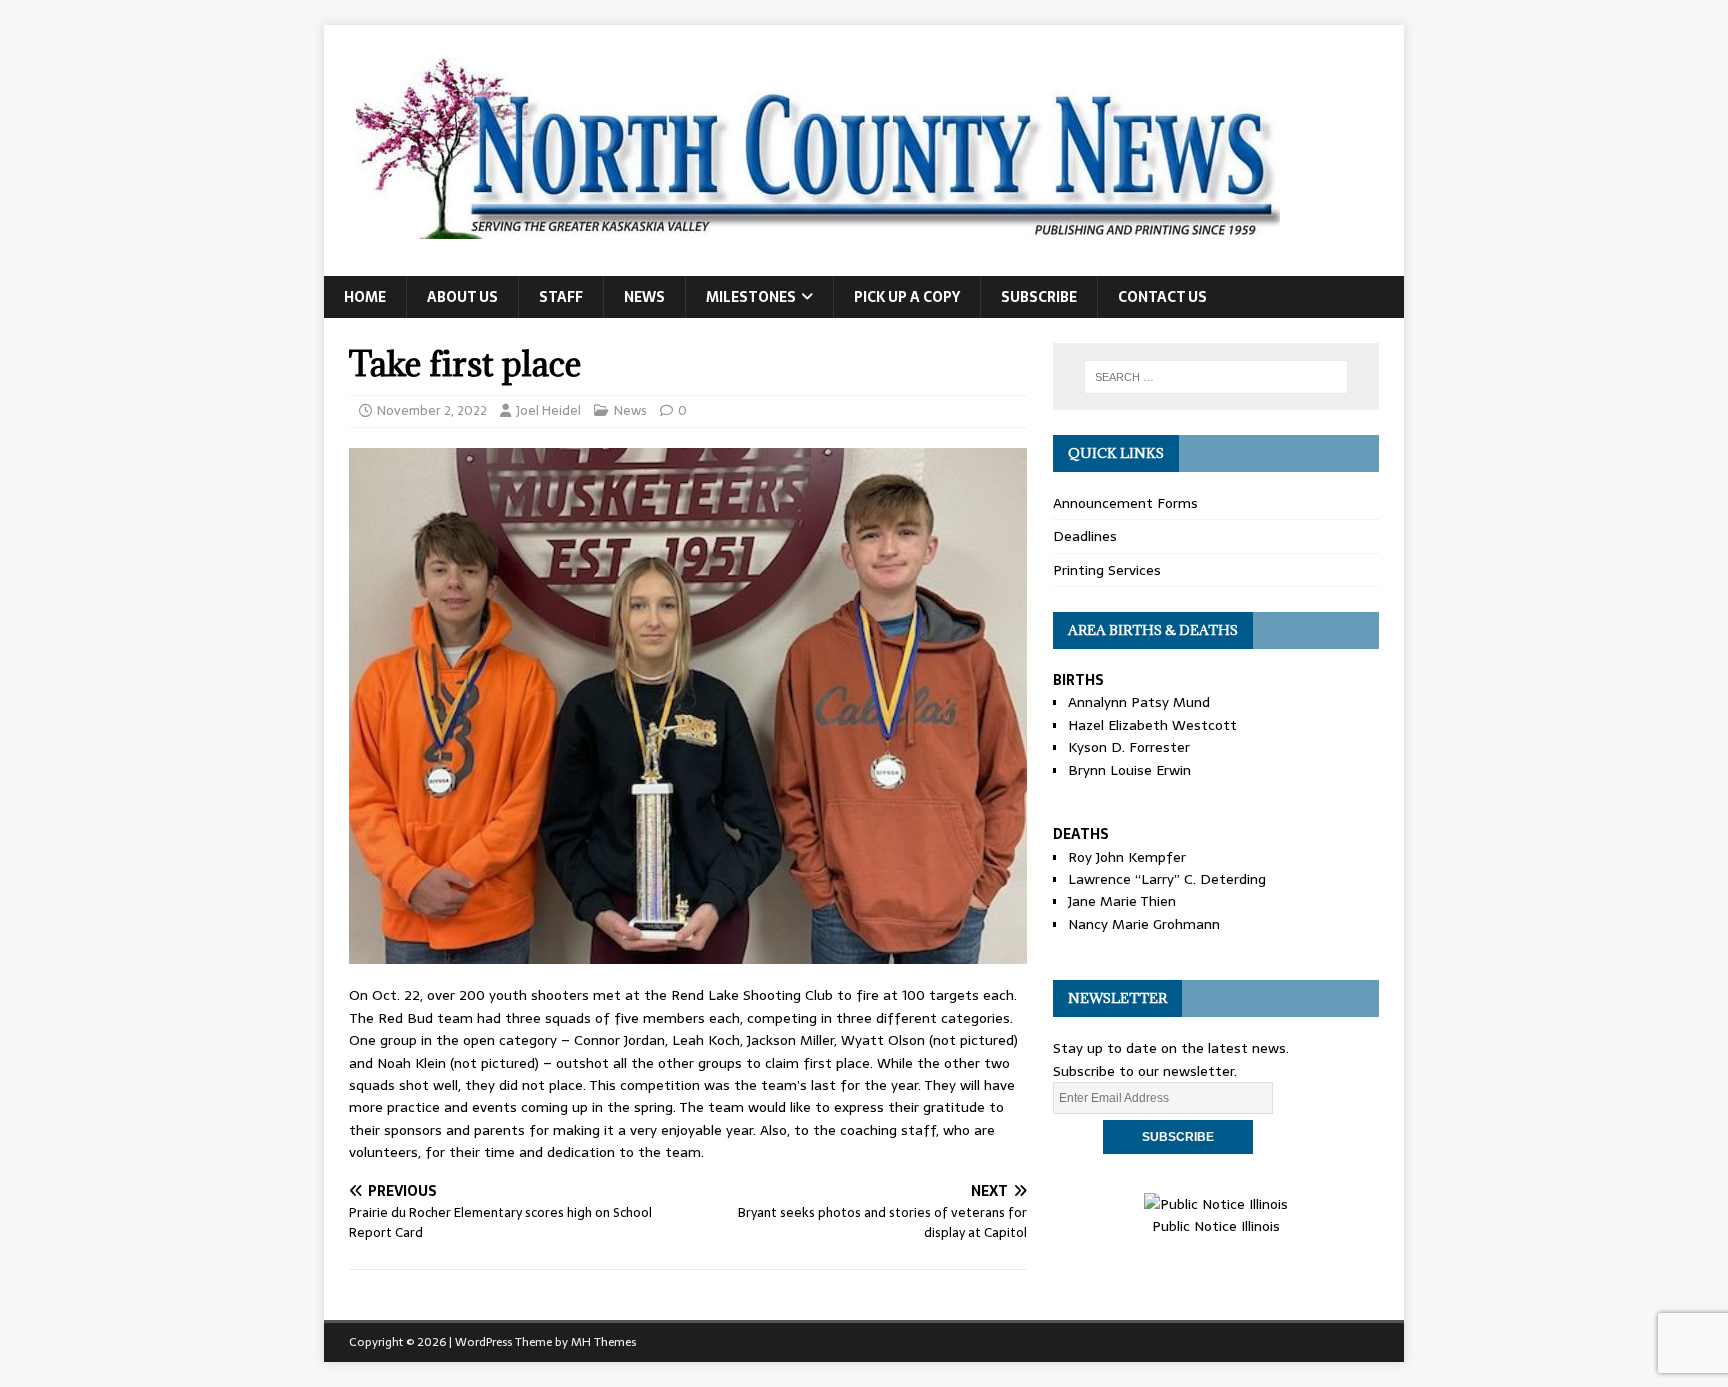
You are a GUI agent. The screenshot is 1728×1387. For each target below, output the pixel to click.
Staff (561, 297)
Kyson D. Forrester (1129, 747)
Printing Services (1107, 570)
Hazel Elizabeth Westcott (1152, 725)
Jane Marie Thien (1122, 901)
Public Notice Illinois (1216, 1226)
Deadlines (1085, 536)
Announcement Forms (1125, 503)
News (644, 297)
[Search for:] (1216, 377)
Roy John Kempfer (1127, 857)
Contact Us (1162, 297)
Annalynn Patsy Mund (1139, 702)
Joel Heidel (548, 410)
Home (365, 297)
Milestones (751, 297)
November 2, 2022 (432, 410)
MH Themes (603, 1342)
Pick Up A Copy (907, 297)
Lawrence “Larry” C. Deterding (1167, 879)
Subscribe (1039, 297)
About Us (462, 297)
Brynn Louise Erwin (1129, 770)
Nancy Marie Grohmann (1144, 924)
